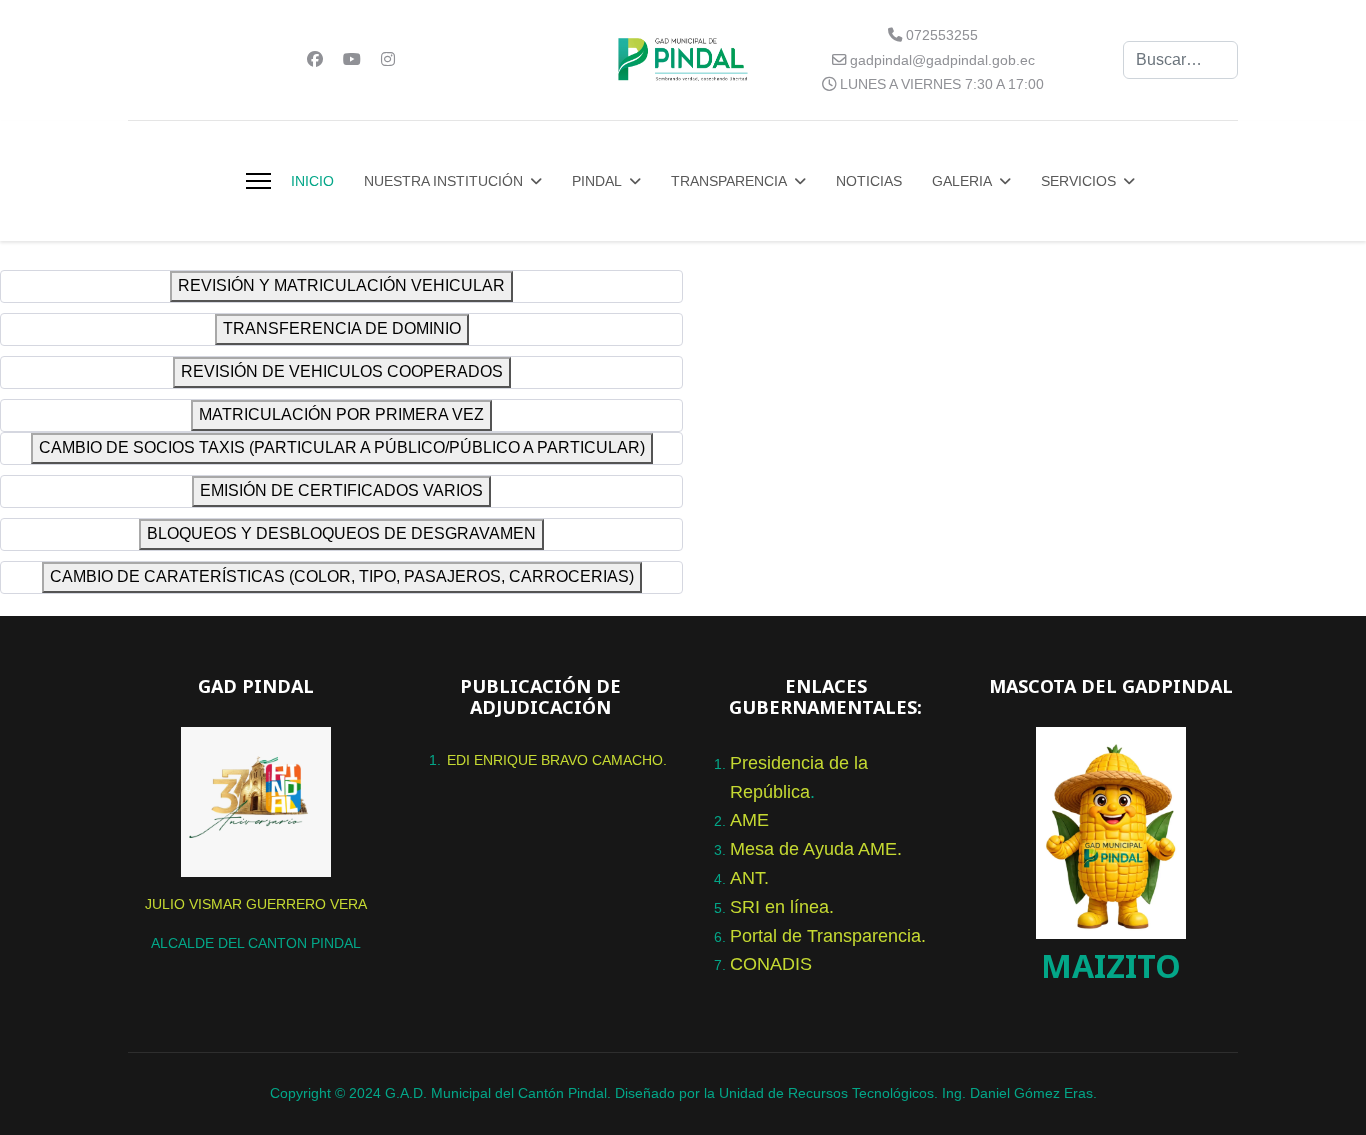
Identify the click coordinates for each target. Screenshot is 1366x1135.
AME (749, 820)
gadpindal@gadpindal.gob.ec (942, 60)
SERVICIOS (1078, 181)
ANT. (749, 878)
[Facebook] (315, 59)
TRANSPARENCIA (729, 181)
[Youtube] (352, 59)
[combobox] (1180, 60)
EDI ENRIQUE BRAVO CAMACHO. (557, 760)
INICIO (312, 181)
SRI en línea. (782, 907)
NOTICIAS (869, 181)
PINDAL (597, 181)
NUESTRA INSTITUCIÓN (443, 181)
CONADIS (771, 964)
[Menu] (258, 181)
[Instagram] (388, 59)
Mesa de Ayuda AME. (816, 849)
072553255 (942, 35)
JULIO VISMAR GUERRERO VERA (256, 904)
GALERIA (962, 181)
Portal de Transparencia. (828, 936)
